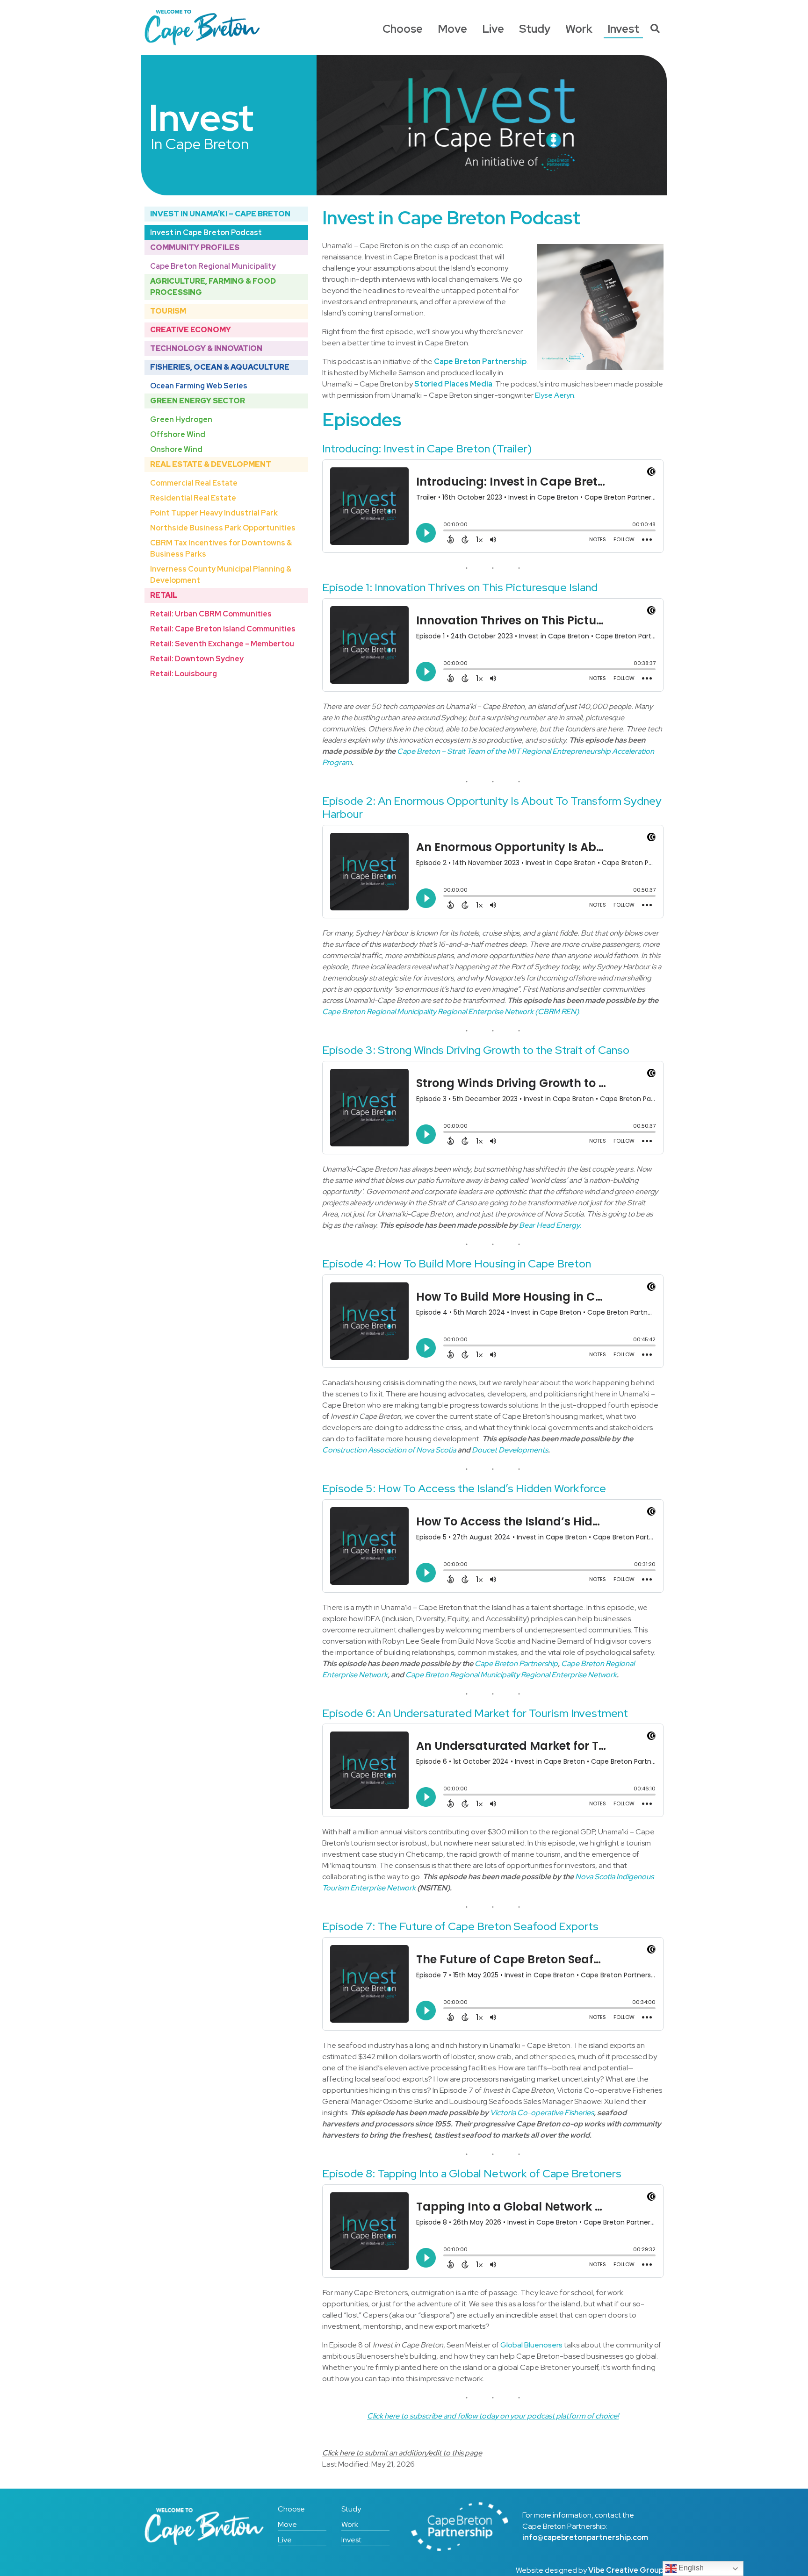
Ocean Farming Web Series (199, 386)
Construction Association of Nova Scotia (389, 1450)
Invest (623, 29)
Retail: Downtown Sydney (197, 659)
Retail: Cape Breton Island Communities (223, 629)
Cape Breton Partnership (516, 1664)
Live (493, 29)
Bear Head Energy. (550, 1225)
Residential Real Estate (193, 498)
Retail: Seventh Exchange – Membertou (222, 644)
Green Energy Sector (198, 401)
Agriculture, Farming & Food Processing (213, 287)
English (690, 2568)
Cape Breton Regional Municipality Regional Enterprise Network (511, 1675)
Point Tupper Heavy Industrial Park (214, 513)
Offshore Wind (178, 434)
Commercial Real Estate (194, 483)
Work (579, 29)
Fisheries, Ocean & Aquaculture (220, 367)
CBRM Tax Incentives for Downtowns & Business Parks (221, 548)
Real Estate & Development (211, 464)
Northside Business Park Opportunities (223, 528)
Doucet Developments (510, 1450)
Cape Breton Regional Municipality (213, 266)
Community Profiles (195, 247)
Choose (403, 29)
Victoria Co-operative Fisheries (542, 2113)
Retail (164, 595)
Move (452, 29)
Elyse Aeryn (555, 395)
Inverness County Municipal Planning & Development (221, 575)
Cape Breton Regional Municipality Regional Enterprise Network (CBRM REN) (451, 1012)
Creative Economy (191, 330)
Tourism (168, 311)
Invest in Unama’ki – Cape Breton (220, 214)
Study (535, 29)
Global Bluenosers (531, 2345)
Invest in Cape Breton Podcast (206, 233)
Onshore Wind (176, 449)
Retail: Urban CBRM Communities (211, 614)
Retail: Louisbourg (184, 674)
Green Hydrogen (181, 419)
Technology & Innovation (206, 348)
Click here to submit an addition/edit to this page (402, 2453)
